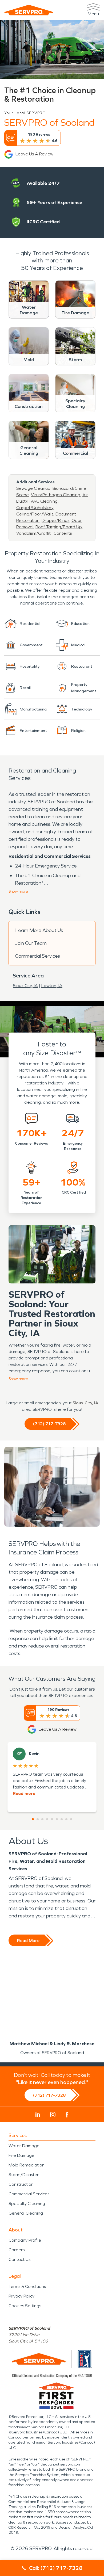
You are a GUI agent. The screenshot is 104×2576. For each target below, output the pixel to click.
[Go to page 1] (33, 1819)
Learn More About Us (39, 930)
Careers (17, 2250)
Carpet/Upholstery (35, 508)
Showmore (18, 891)
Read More (28, 1941)
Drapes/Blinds (55, 520)
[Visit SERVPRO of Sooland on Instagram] (53, 2115)
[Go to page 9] (71, 1819)
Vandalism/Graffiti (34, 533)
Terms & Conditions (27, 2286)
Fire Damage (21, 2155)
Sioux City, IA (25, 986)
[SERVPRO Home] (29, 10)
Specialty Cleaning (27, 2204)
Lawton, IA (52, 986)
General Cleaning (26, 2213)
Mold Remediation (27, 2165)
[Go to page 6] (57, 1819)
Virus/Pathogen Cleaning (56, 495)
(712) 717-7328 (49, 1424)
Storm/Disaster (24, 2175)
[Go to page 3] (42, 1819)
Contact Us (19, 2259)
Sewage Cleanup (33, 488)
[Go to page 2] (38, 1819)
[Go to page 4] (47, 1819)
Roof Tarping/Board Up (59, 527)
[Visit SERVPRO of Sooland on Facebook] (67, 2115)
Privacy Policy (21, 2296)
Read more (24, 1793)
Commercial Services (38, 956)
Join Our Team (31, 943)
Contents (63, 533)
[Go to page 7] (62, 1819)
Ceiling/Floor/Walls (35, 514)
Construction (21, 2184)
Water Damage (24, 2146)
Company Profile (25, 2240)
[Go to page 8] (66, 1819)
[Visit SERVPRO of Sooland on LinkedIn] (38, 2115)
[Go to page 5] (52, 1819)
